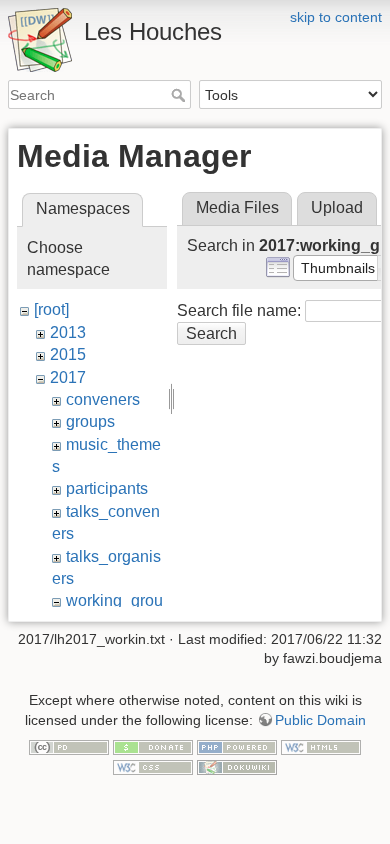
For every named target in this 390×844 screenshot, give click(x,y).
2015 (68, 354)
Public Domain (320, 720)
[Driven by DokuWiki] (237, 766)
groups (90, 421)
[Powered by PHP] (237, 747)
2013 (68, 332)
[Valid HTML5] (321, 747)
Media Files (237, 207)
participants (107, 488)
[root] (51, 309)
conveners (103, 399)
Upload (337, 207)
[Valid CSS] (153, 766)
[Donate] (153, 747)
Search (180, 95)
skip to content (336, 17)
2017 (68, 377)
